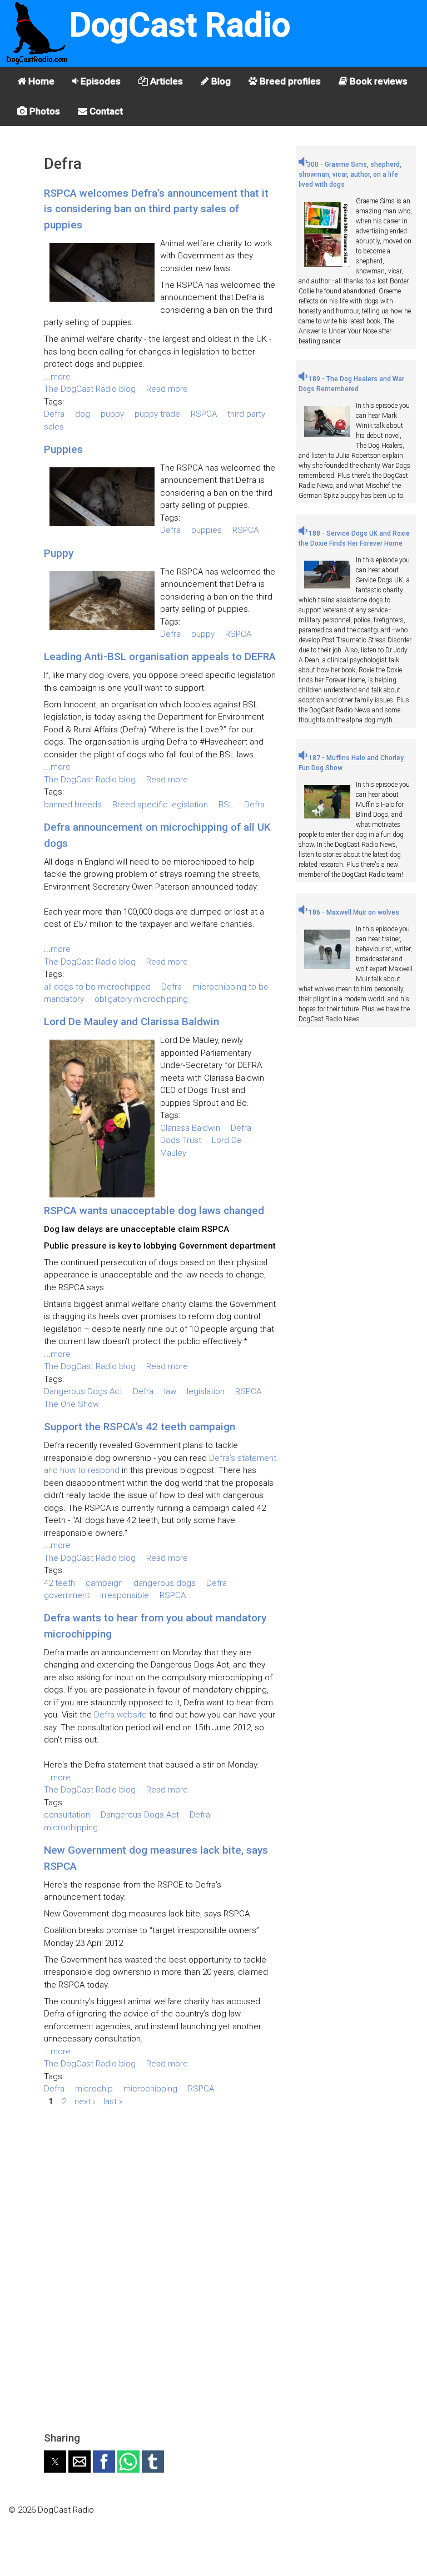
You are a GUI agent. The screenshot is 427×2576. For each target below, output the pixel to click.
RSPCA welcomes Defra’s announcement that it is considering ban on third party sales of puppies (156, 209)
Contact (105, 111)
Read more (167, 389)
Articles (165, 81)
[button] (55, 2462)
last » (113, 2101)
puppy (112, 414)
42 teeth (59, 1583)
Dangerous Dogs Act (83, 1391)
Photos (44, 111)
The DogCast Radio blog (90, 389)
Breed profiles (289, 81)
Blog (220, 81)
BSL (226, 805)
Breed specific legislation (160, 805)
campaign (104, 1583)
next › (85, 2101)
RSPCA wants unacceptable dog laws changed (154, 1210)
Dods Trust (181, 1140)
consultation (67, 1815)
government (67, 1595)
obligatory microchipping (141, 999)
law (170, 1391)
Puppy (59, 553)
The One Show (71, 1404)
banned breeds (73, 805)
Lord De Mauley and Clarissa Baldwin (131, 1022)
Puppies (63, 449)
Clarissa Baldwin (190, 1128)
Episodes (100, 81)
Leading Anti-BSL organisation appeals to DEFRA (160, 657)
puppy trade (157, 414)
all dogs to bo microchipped (97, 987)
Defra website (120, 1715)
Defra (54, 414)
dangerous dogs (165, 1583)
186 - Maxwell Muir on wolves (353, 912)
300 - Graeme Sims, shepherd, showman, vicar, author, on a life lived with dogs (350, 174)
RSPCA (204, 414)
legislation (206, 1391)
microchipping (71, 1828)
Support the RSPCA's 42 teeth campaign (140, 1427)
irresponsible (125, 1595)
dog (83, 414)
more (61, 377)
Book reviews (378, 81)
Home (40, 81)
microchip (94, 2089)
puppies (207, 530)
